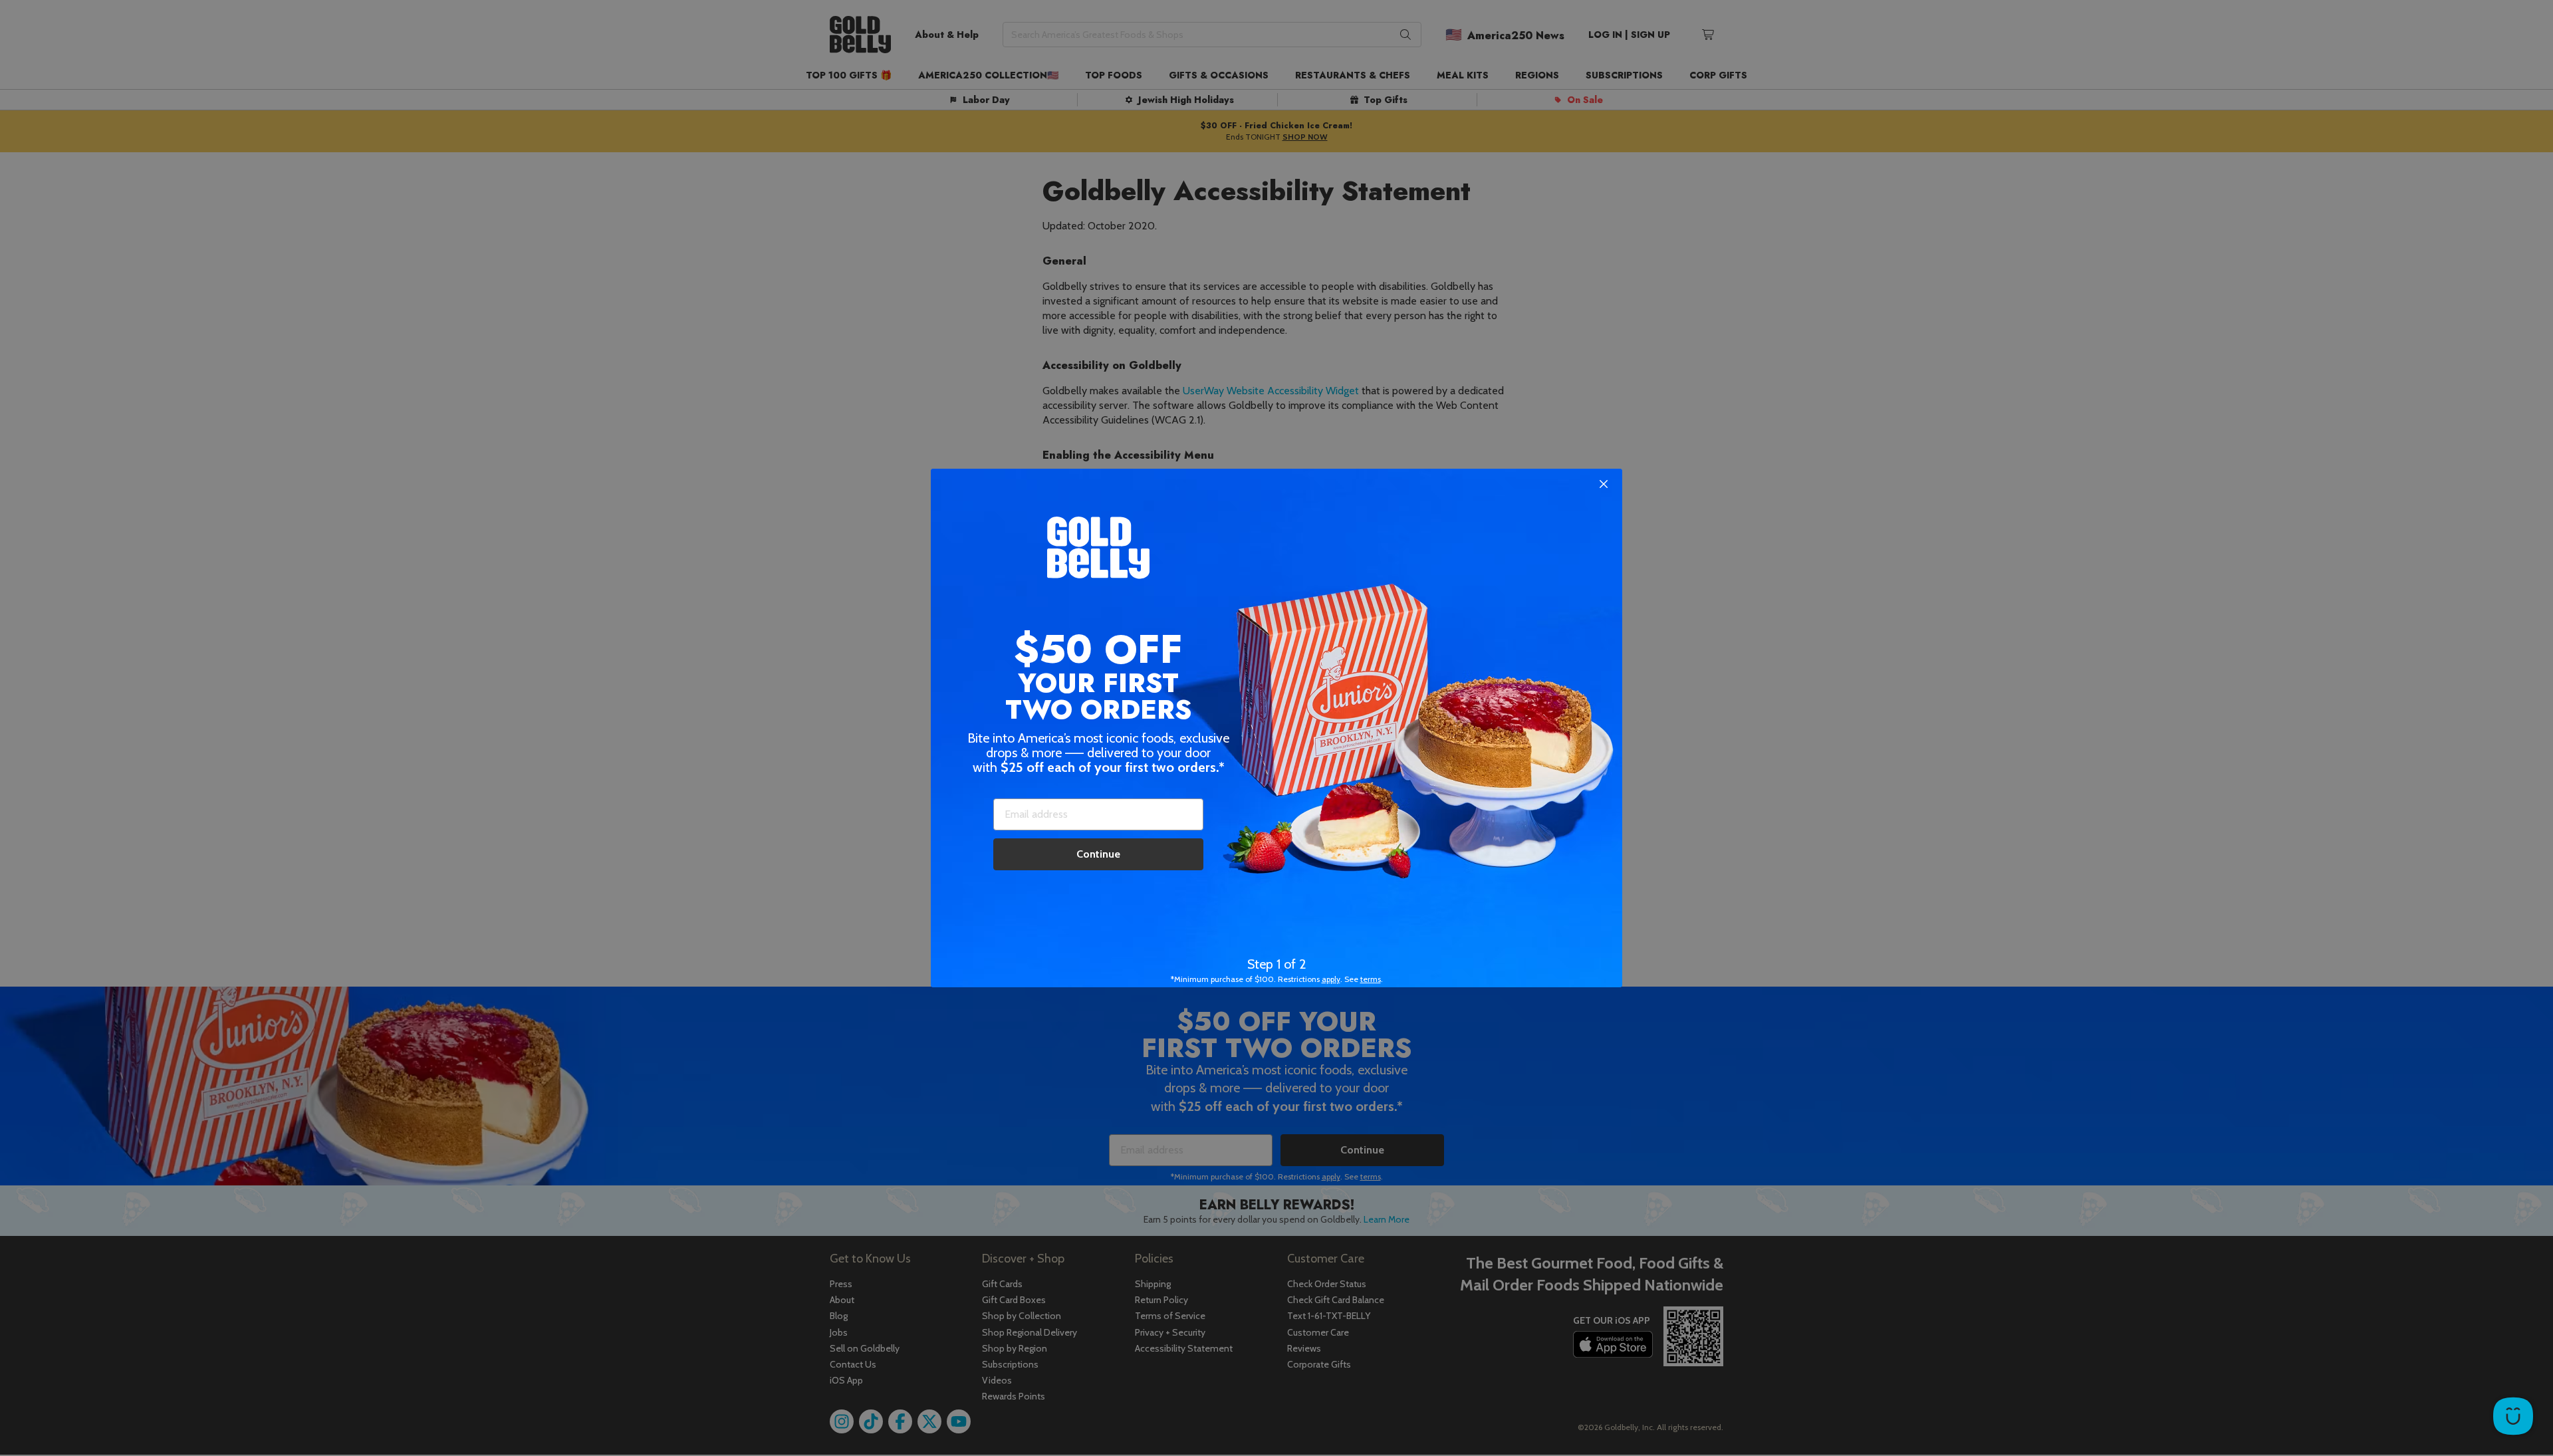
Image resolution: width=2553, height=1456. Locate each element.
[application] (2513, 1416)
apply (1331, 979)
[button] (1276, 728)
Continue (1098, 854)
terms (1371, 979)
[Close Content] (1604, 485)
